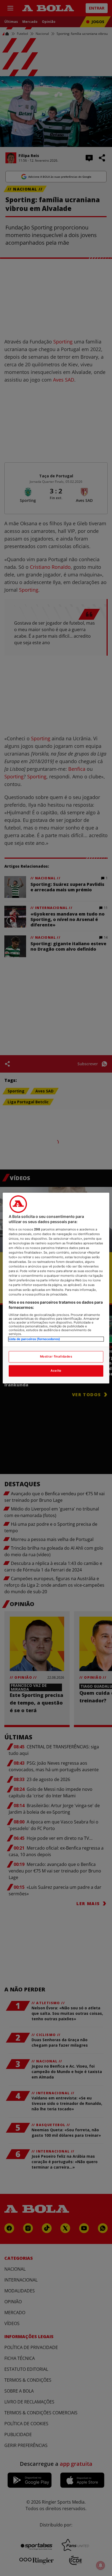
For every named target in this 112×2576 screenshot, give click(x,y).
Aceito (56, 1371)
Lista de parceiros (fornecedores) (34, 1339)
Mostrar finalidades (56, 1356)
